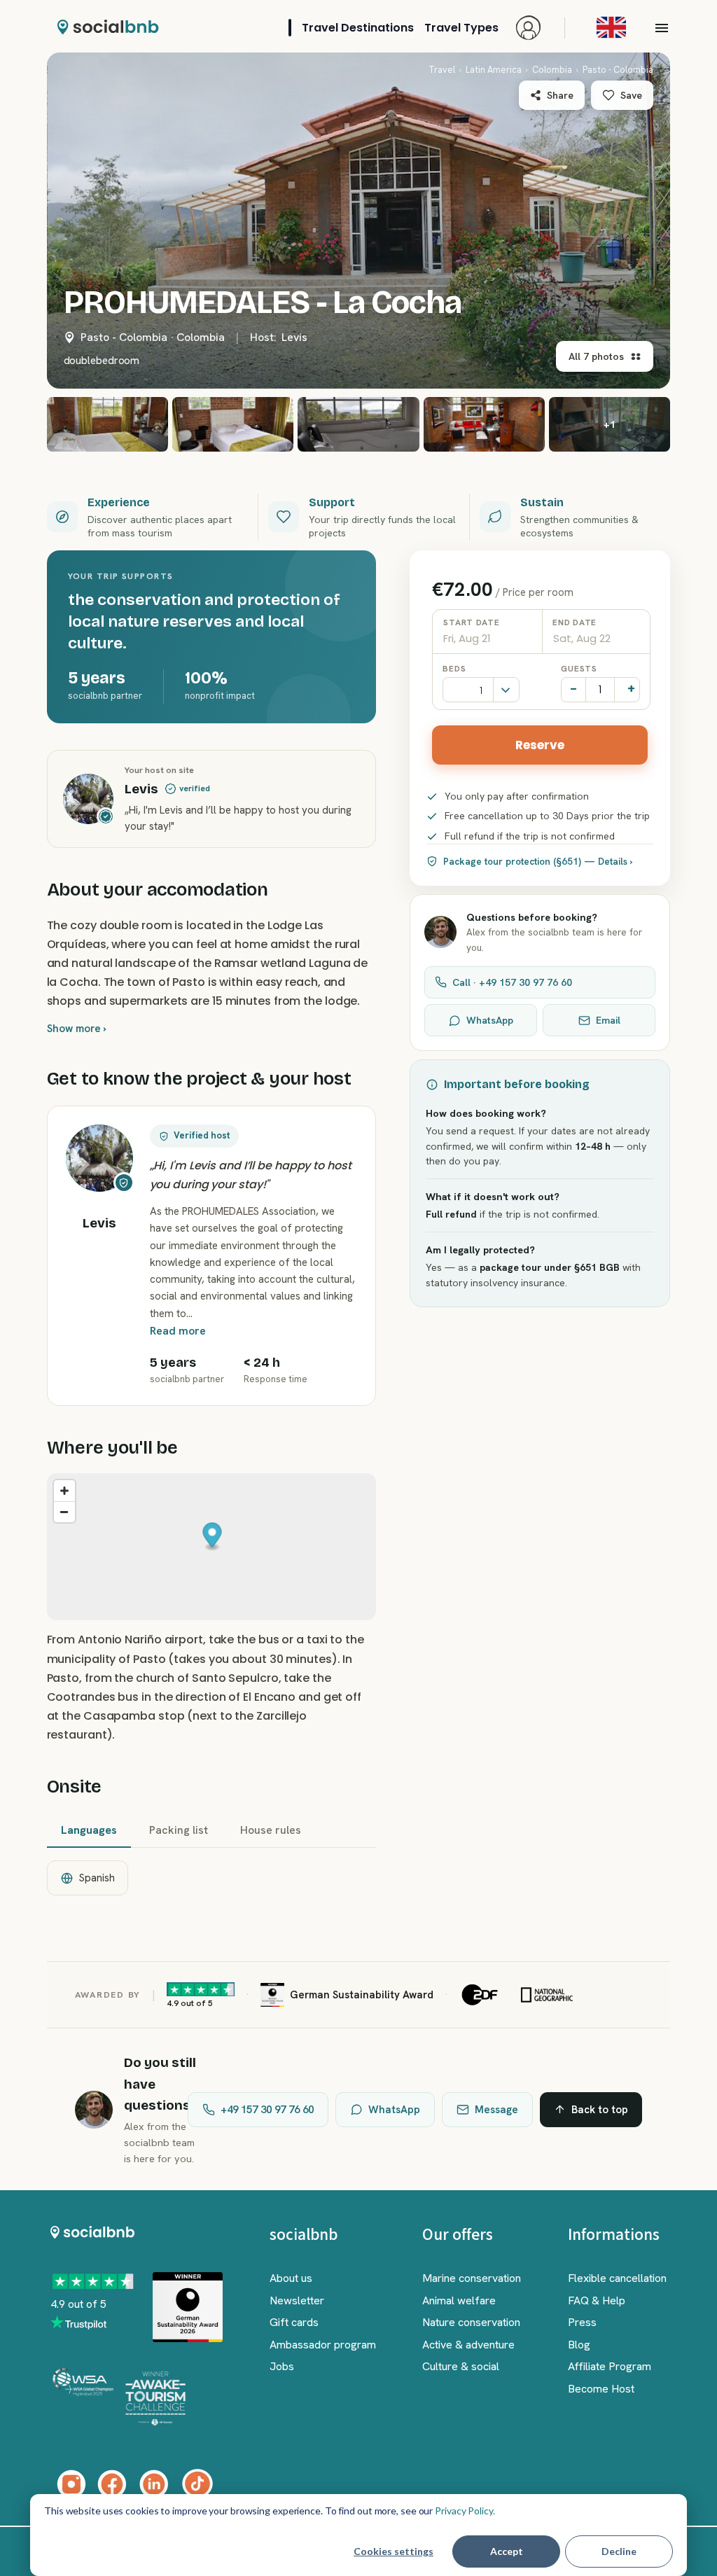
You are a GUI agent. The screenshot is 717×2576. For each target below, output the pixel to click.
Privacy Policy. (465, 2511)
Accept (507, 2551)
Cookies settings (394, 2551)
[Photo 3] (233, 424)
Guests (579, 669)
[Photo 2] (107, 424)
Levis (294, 337)
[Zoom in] (64, 1491)
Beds (454, 669)
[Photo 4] (358, 424)
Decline (619, 2551)
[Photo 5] (484, 424)
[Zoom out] (64, 1512)
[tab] (89, 1831)
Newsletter (297, 2300)
